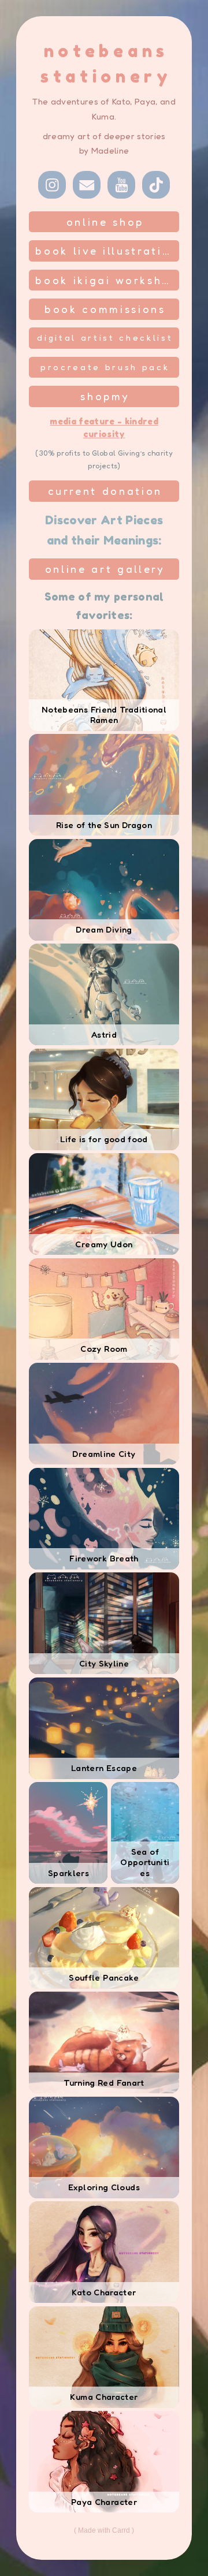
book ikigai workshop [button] (107, 280)
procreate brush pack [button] (105, 367)
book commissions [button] (105, 309)
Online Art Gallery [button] (105, 569)
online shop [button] (105, 222)
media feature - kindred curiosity (104, 428)
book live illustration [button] (107, 251)
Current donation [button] (105, 491)
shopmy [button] (105, 396)
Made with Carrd (104, 2530)
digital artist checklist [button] (105, 338)
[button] (52, 185)
